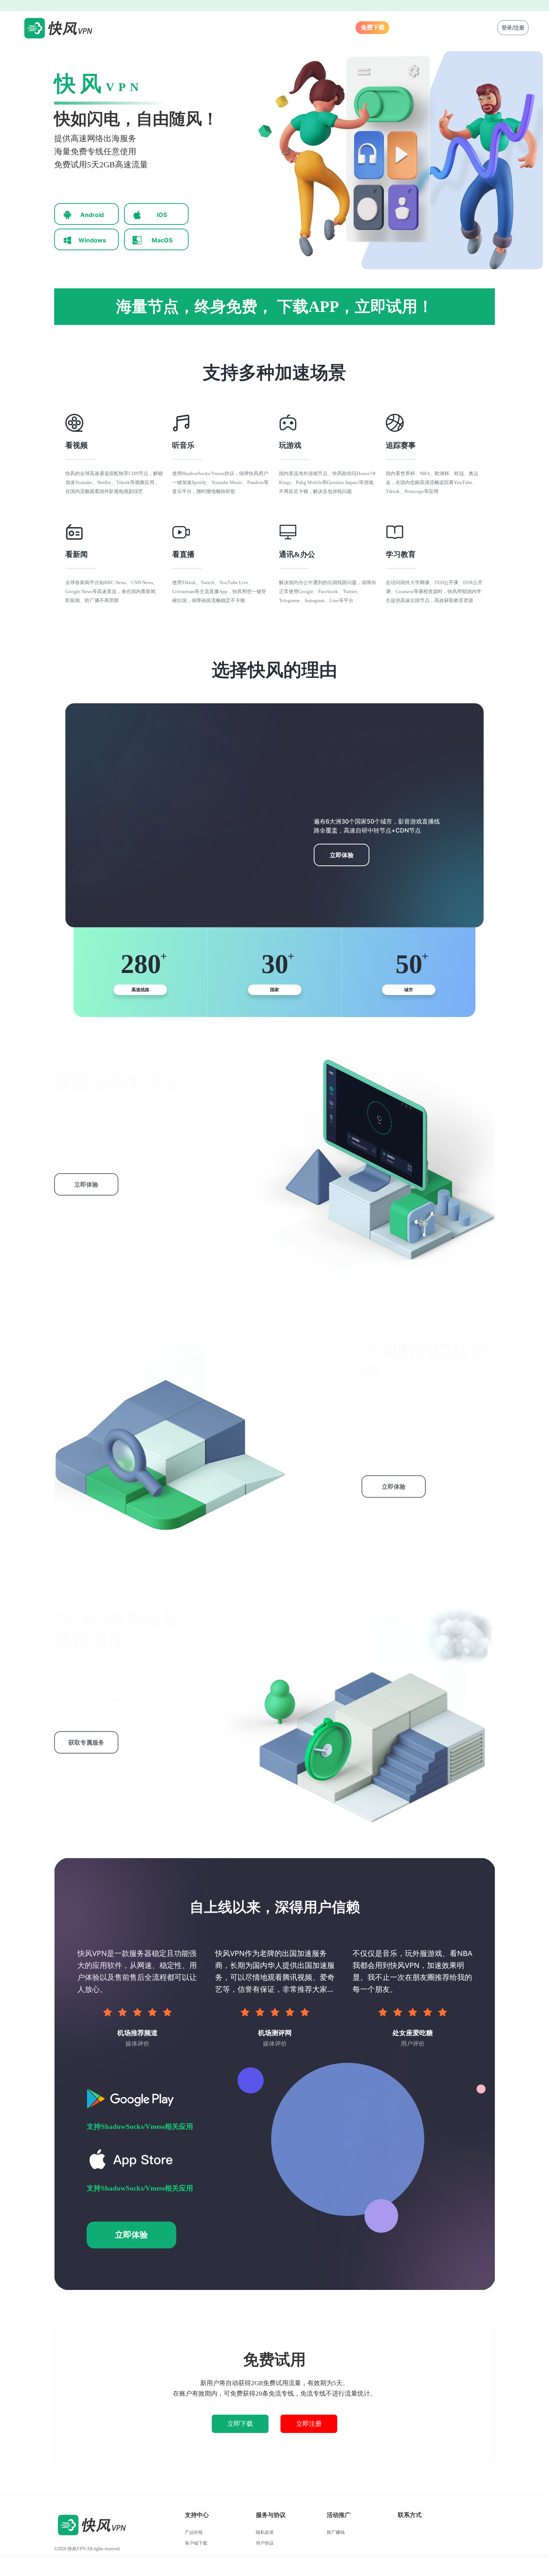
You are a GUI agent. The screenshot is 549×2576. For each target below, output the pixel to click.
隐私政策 (265, 2532)
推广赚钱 (336, 2532)
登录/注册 (513, 27)
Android (92, 215)
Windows (92, 240)
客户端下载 (196, 2543)
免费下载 (373, 27)
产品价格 (194, 2532)
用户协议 (265, 2543)
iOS (162, 215)
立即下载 (240, 2424)
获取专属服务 (86, 1742)
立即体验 (342, 855)
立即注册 (309, 2424)
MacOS (162, 240)
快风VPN (77, 2549)
